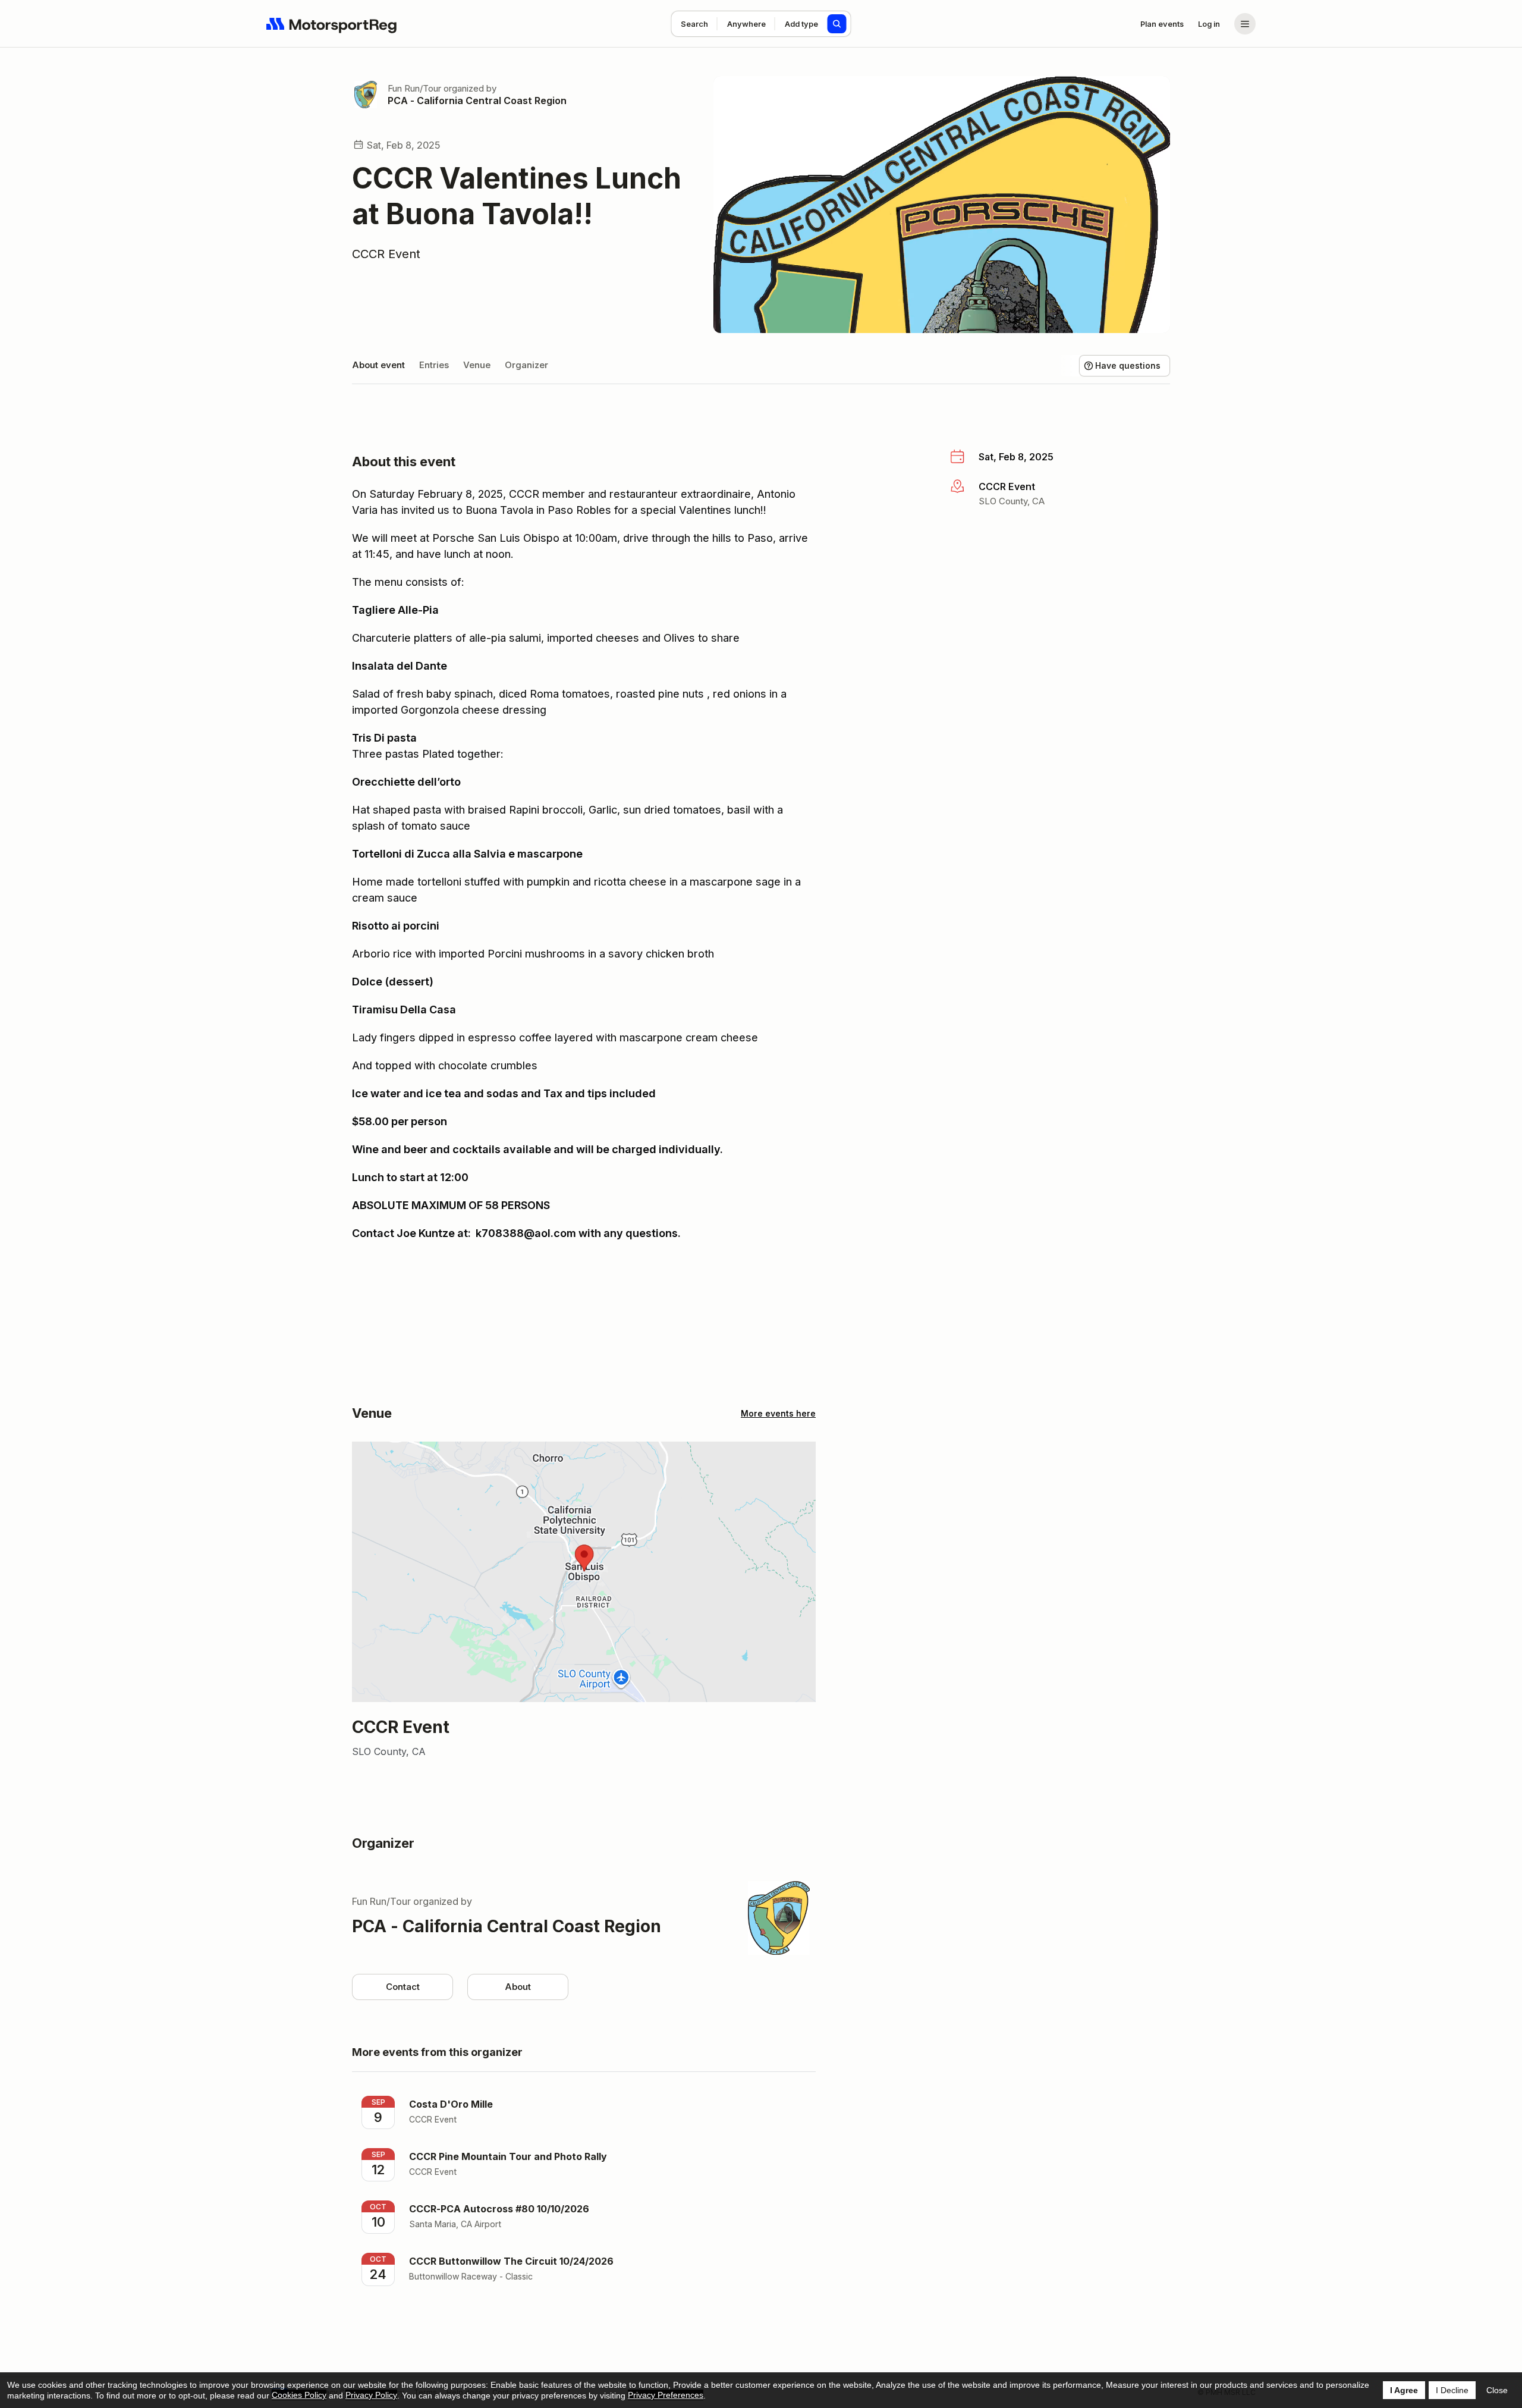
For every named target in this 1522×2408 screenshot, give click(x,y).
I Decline (1452, 2390)
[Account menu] (1245, 24)
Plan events (1162, 24)
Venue (477, 365)
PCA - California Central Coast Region (477, 101)
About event (378, 365)
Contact (403, 1987)
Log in (1209, 24)
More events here (778, 1413)
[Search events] (837, 24)
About (518, 1987)
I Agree (1404, 2390)
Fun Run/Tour (414, 88)
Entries (434, 365)
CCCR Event (386, 254)
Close (1497, 2390)
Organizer (526, 365)
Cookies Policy (299, 2395)
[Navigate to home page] (332, 24)
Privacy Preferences (666, 2395)
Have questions (1128, 365)
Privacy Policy (371, 2395)
